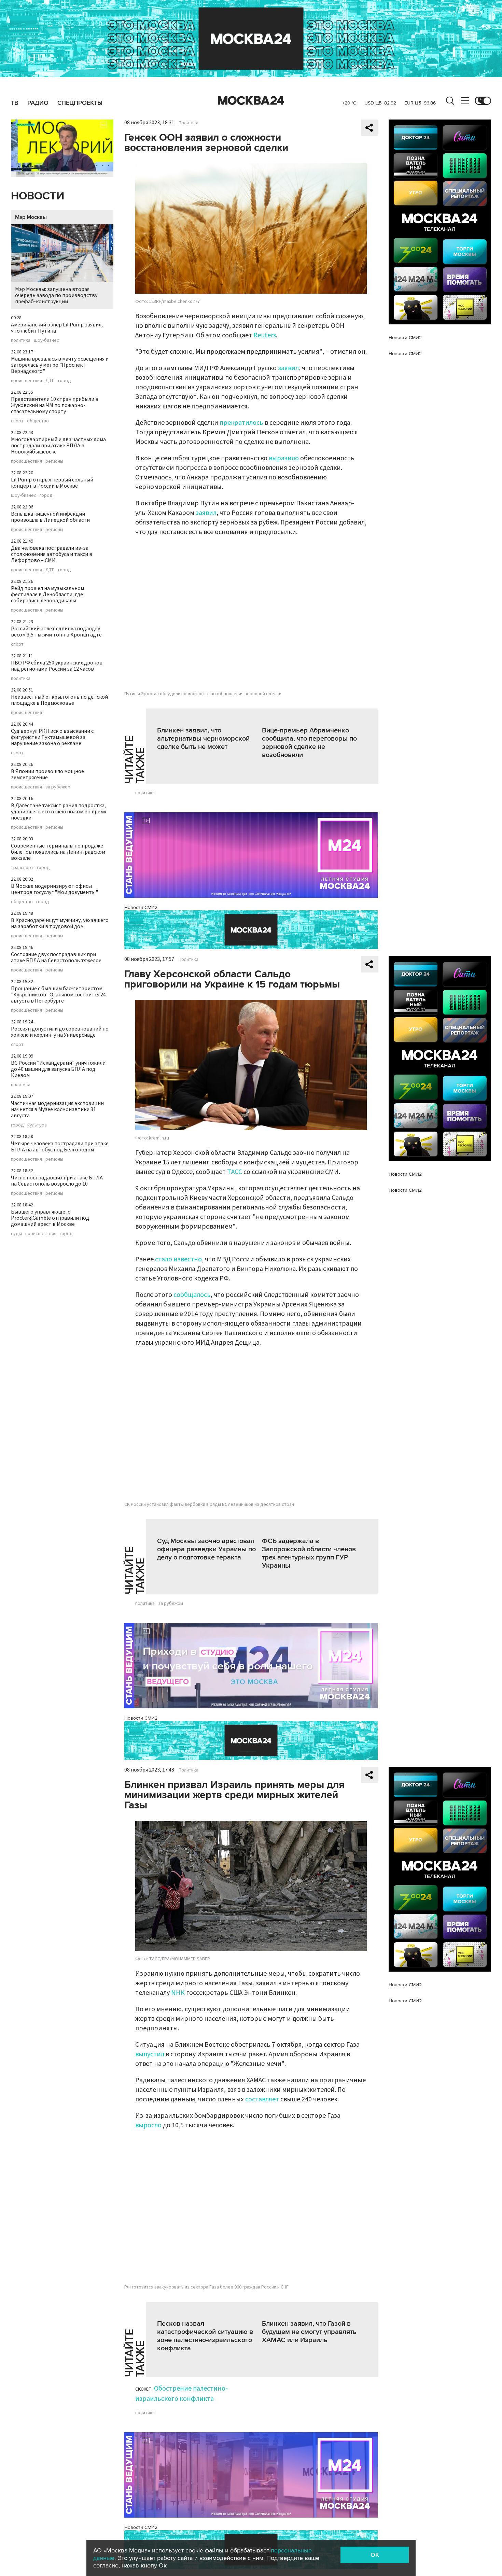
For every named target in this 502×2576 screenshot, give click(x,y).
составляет (262, 2099)
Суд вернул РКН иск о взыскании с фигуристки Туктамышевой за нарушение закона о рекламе (52, 737)
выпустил (150, 2054)
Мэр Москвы (31, 217)
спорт (17, 421)
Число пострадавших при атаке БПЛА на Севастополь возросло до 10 (57, 1181)
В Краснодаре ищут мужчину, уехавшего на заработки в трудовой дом (60, 923)
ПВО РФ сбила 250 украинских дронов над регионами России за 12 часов (57, 666)
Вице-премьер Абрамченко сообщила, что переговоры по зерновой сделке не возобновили (309, 743)
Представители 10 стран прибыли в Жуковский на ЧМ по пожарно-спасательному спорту (55, 405)
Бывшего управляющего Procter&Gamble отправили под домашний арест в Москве (50, 1218)
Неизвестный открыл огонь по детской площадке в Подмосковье (59, 700)
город (65, 381)
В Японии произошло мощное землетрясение (47, 774)
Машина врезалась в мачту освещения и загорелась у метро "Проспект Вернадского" (60, 365)
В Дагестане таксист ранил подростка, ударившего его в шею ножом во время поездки (59, 812)
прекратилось (242, 423)
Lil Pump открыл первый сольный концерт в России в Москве (52, 483)
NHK (178, 1993)
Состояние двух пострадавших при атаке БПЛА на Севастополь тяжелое (56, 957)
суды (16, 1234)
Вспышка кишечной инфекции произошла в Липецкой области (50, 517)
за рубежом (58, 787)
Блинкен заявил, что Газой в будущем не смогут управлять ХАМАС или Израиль (309, 2332)
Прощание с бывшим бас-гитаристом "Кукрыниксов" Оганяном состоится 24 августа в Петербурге (58, 995)
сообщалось (192, 1295)
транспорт (22, 868)
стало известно (178, 1259)
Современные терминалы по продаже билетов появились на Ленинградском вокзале (58, 852)
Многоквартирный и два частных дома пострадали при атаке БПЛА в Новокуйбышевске (58, 446)
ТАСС (235, 1172)
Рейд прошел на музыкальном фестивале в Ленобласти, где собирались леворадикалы (47, 594)
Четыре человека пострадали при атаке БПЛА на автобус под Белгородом (60, 1147)
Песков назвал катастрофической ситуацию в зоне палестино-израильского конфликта (205, 2336)
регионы (54, 461)
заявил (288, 368)
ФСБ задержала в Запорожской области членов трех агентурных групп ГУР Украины (309, 1553)
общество (38, 421)
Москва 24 (251, 101)
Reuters (265, 335)
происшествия (26, 381)
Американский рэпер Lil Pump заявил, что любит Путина (57, 328)
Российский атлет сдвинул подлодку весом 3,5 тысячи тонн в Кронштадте (56, 632)
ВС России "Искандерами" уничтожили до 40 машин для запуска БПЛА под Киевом (58, 1069)
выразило (284, 458)
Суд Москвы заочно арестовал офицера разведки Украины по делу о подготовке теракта (206, 1549)
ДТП (50, 381)
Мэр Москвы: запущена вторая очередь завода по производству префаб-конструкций (56, 295)
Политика (189, 123)
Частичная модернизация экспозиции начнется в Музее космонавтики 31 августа (57, 1109)
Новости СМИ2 (141, 907)
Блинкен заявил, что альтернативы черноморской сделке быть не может (203, 739)
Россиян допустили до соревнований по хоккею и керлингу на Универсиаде (60, 1032)
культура (37, 1125)
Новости (38, 196)
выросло (148, 2125)
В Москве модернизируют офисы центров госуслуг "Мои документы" (54, 889)
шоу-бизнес (46, 340)
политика (21, 340)
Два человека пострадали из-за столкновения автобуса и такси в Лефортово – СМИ (52, 554)
